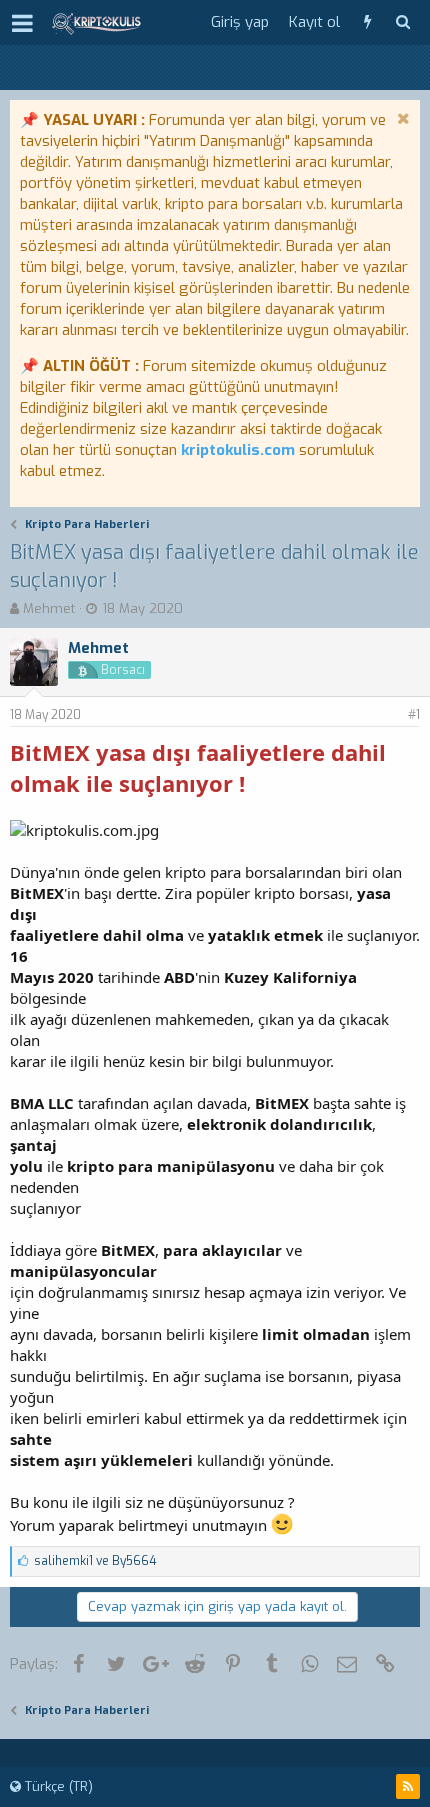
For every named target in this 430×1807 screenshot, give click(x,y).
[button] (22, 23)
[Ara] (402, 22)
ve (95, 1561)
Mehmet (49, 608)
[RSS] (408, 1786)
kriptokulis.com (238, 450)
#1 (414, 715)
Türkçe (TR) (57, 1786)
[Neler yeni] (367, 22)
